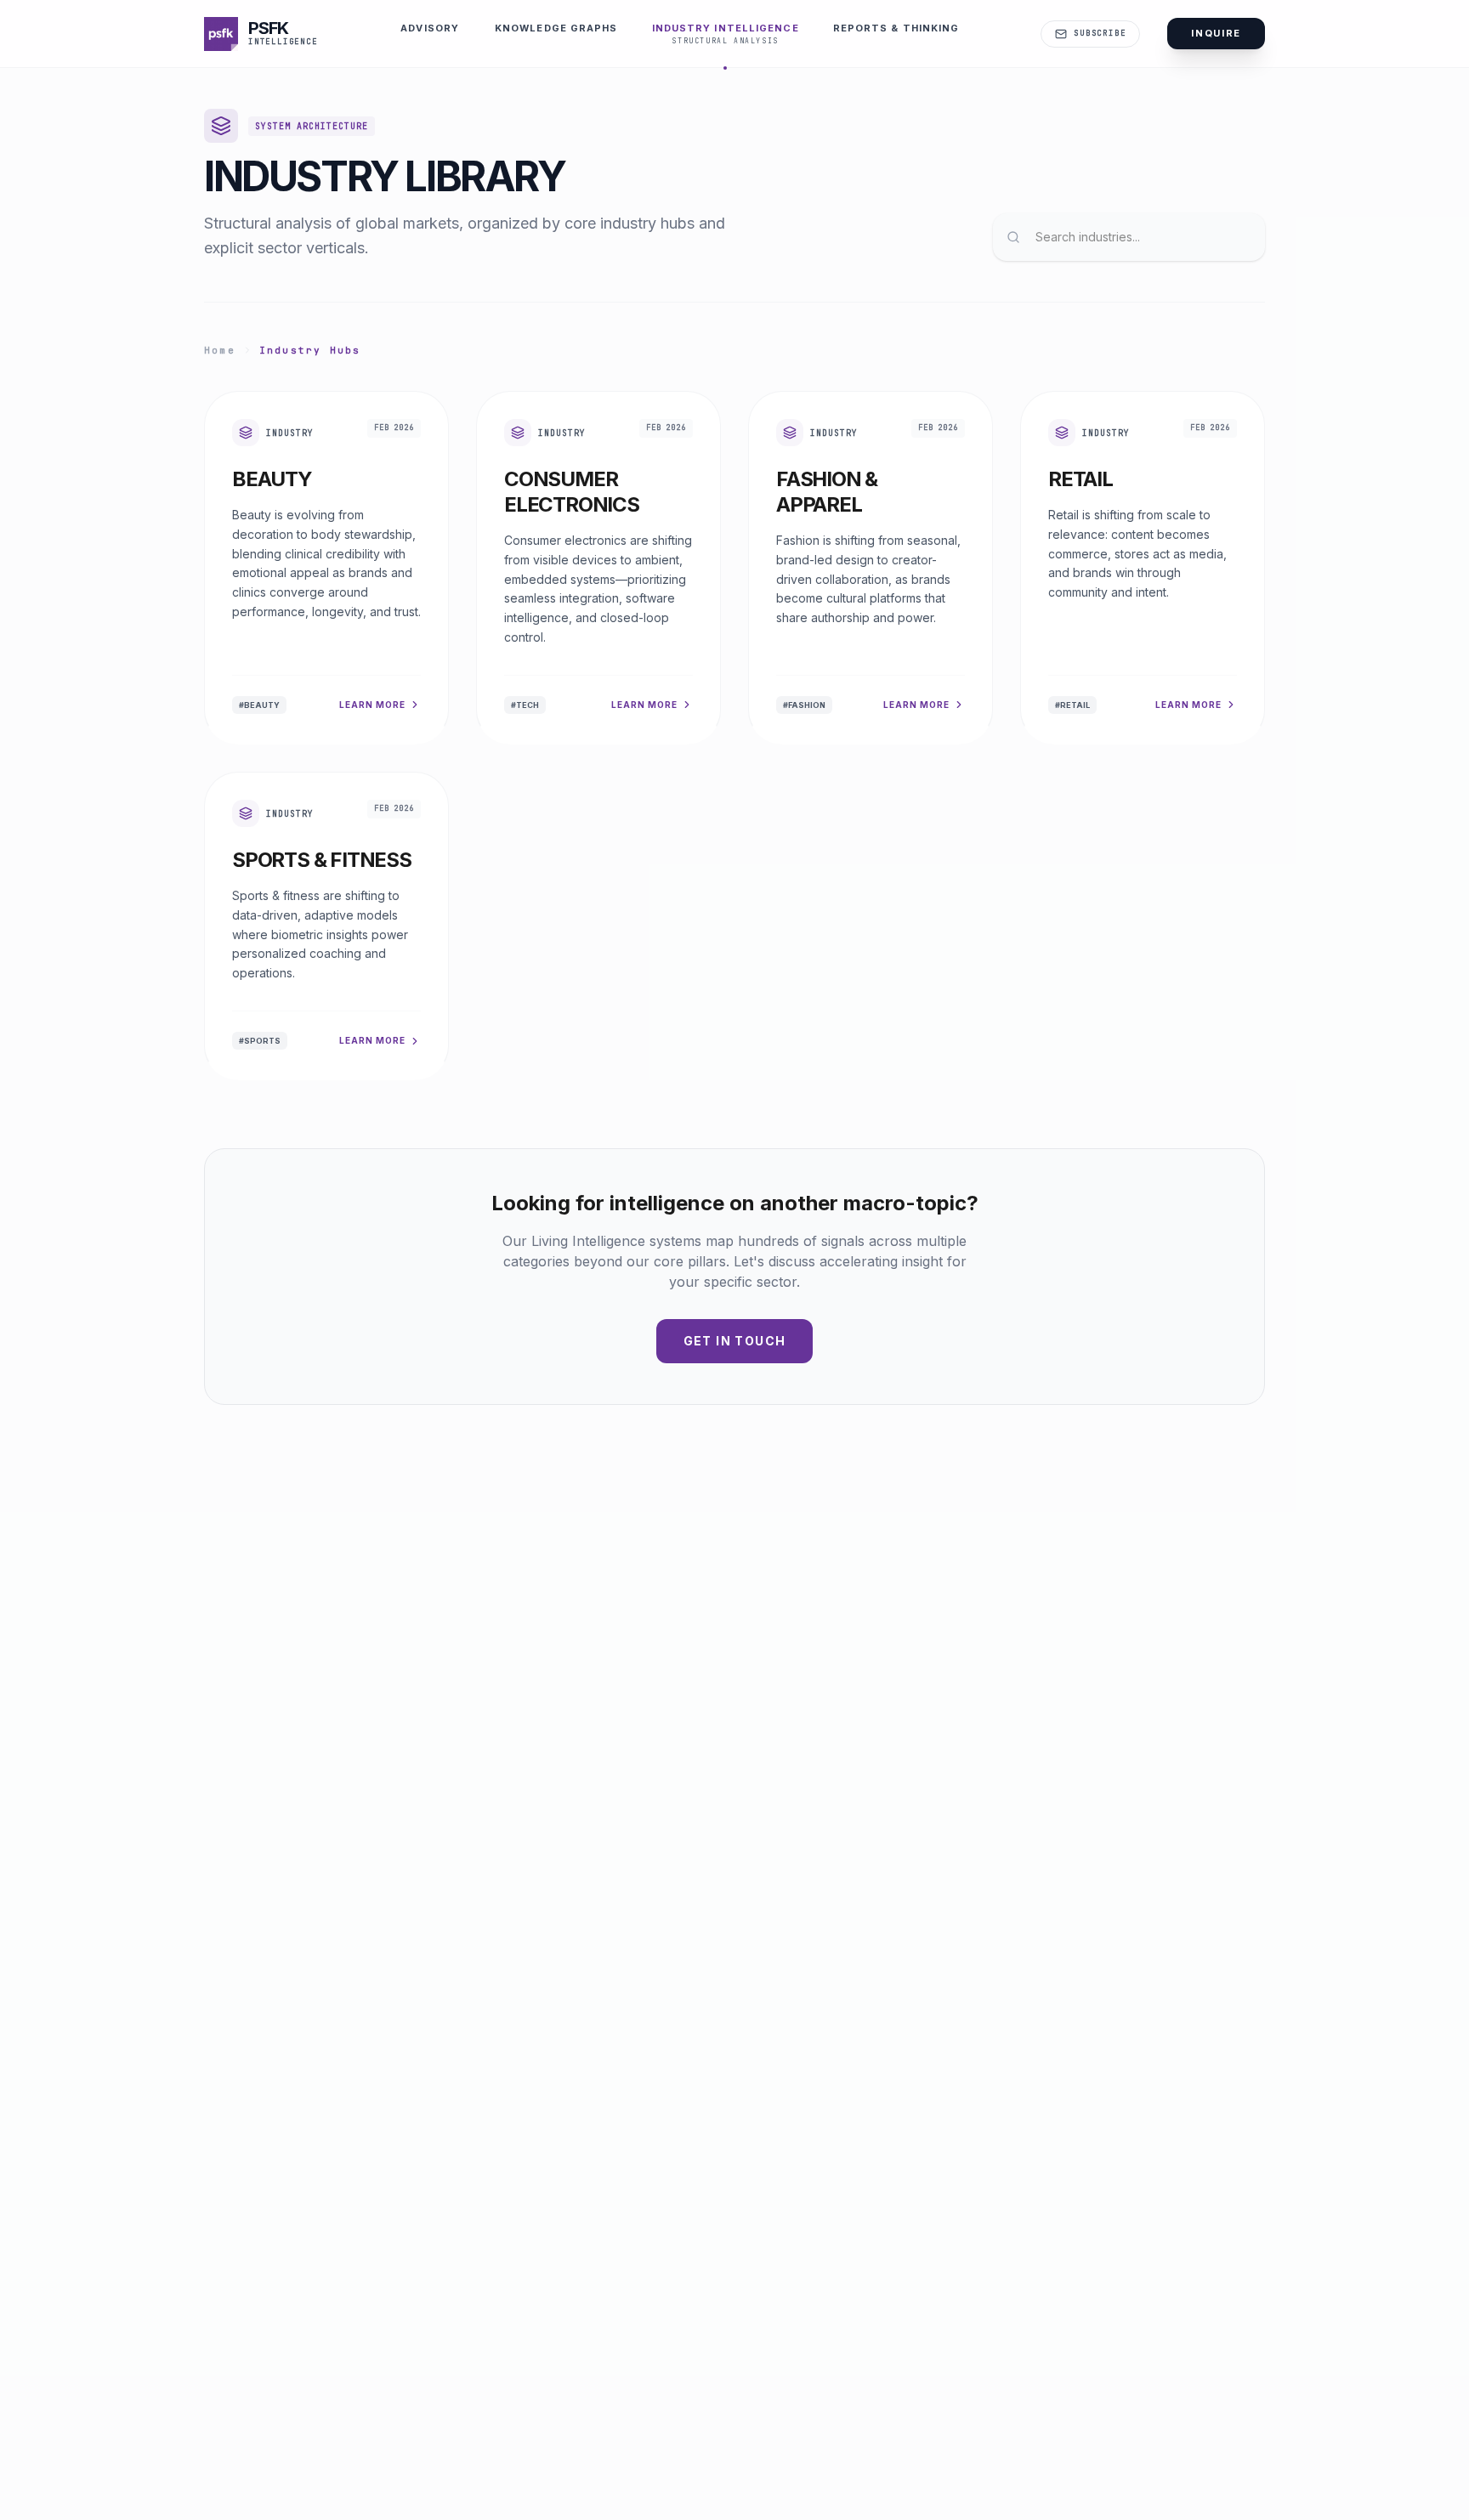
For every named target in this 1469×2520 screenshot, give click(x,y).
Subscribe (1100, 33)
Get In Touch (735, 1341)
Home (220, 350)
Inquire (1216, 33)
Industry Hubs (310, 350)
